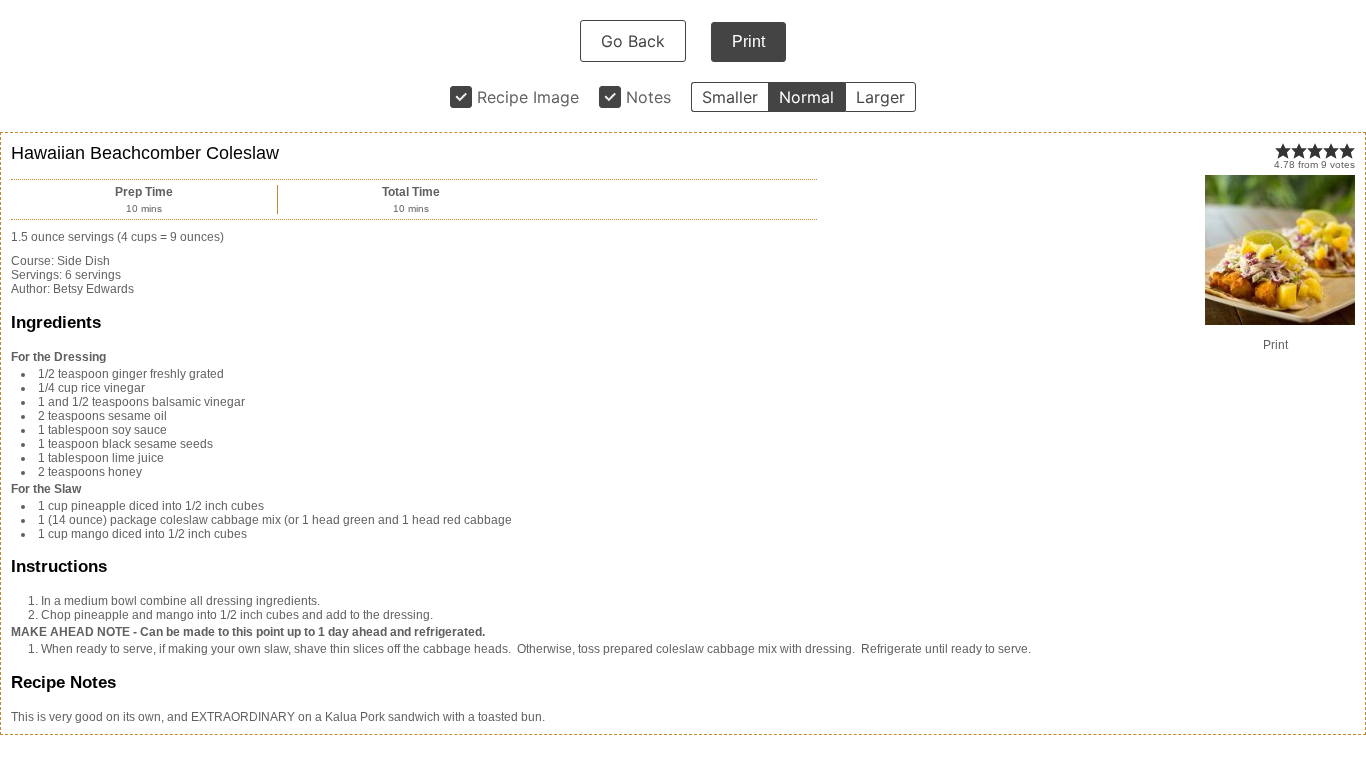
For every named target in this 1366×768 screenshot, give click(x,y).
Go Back (633, 41)
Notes (648, 97)
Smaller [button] (730, 97)
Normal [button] (806, 97)
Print (748, 41)
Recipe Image (528, 97)
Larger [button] (880, 97)
